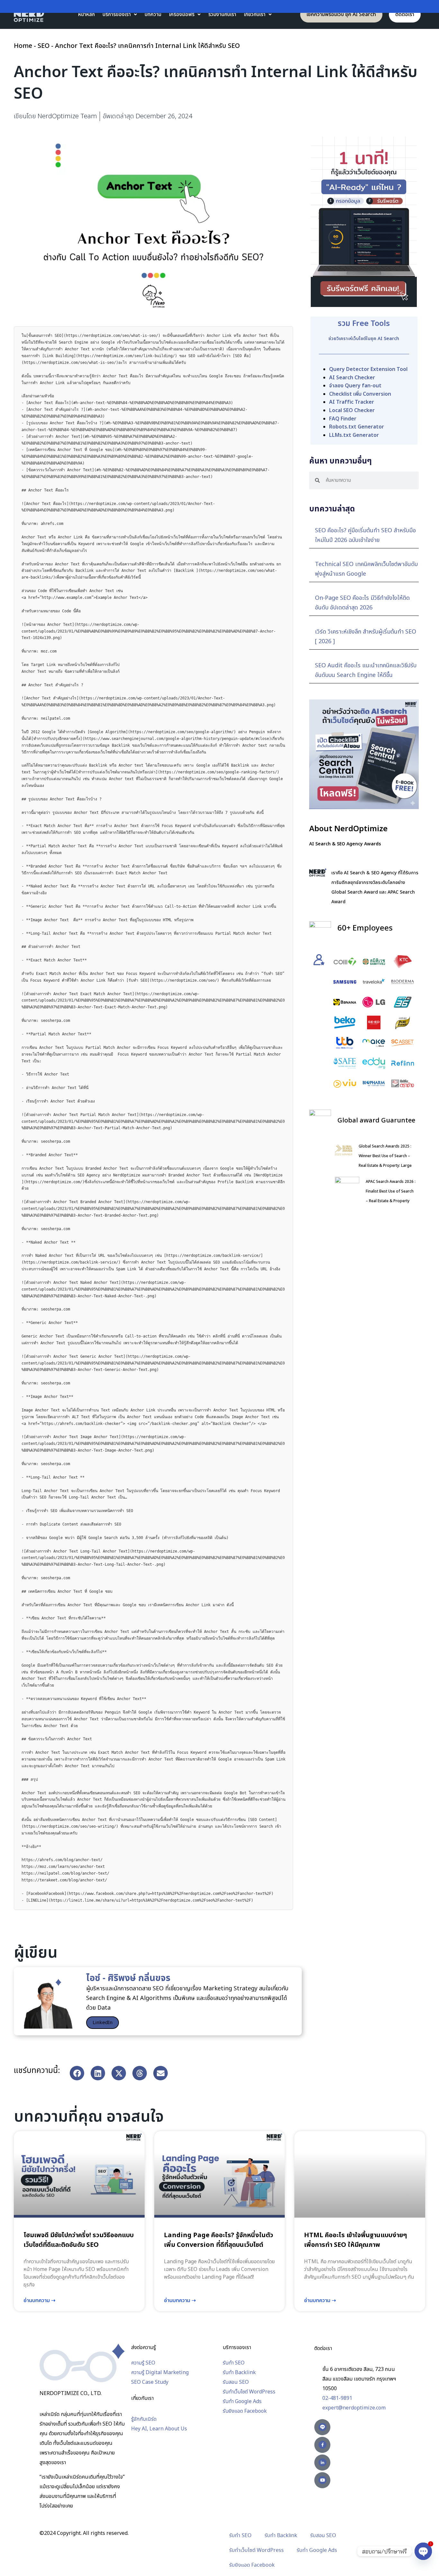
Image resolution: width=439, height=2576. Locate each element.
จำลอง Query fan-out (355, 386)
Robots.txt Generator (357, 427)
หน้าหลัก (86, 14)
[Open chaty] (423, 2551)
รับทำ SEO (240, 2536)
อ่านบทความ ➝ (39, 2301)
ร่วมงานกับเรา (222, 14)
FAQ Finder (343, 419)
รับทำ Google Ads (317, 2550)
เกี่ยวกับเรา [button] (255, 14)
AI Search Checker (352, 378)
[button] (77, 2073)
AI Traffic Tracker (352, 402)
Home (23, 46)
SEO (44, 46)
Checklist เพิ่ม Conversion (360, 394)
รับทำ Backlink (281, 2536)
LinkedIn (103, 2023)
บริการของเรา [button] (117, 14)
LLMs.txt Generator (354, 435)
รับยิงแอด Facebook (252, 2565)
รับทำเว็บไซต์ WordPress (256, 2550)
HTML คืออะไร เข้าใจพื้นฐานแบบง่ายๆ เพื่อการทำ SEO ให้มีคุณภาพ (355, 2240)
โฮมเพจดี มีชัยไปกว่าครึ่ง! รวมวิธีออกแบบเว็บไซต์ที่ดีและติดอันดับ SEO (79, 2240)
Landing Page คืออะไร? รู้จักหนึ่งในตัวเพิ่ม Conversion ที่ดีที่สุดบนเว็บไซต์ (219, 2240)
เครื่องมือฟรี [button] (182, 14)
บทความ (153, 14)
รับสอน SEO (323, 2536)
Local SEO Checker (352, 410)
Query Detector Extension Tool (368, 369)
